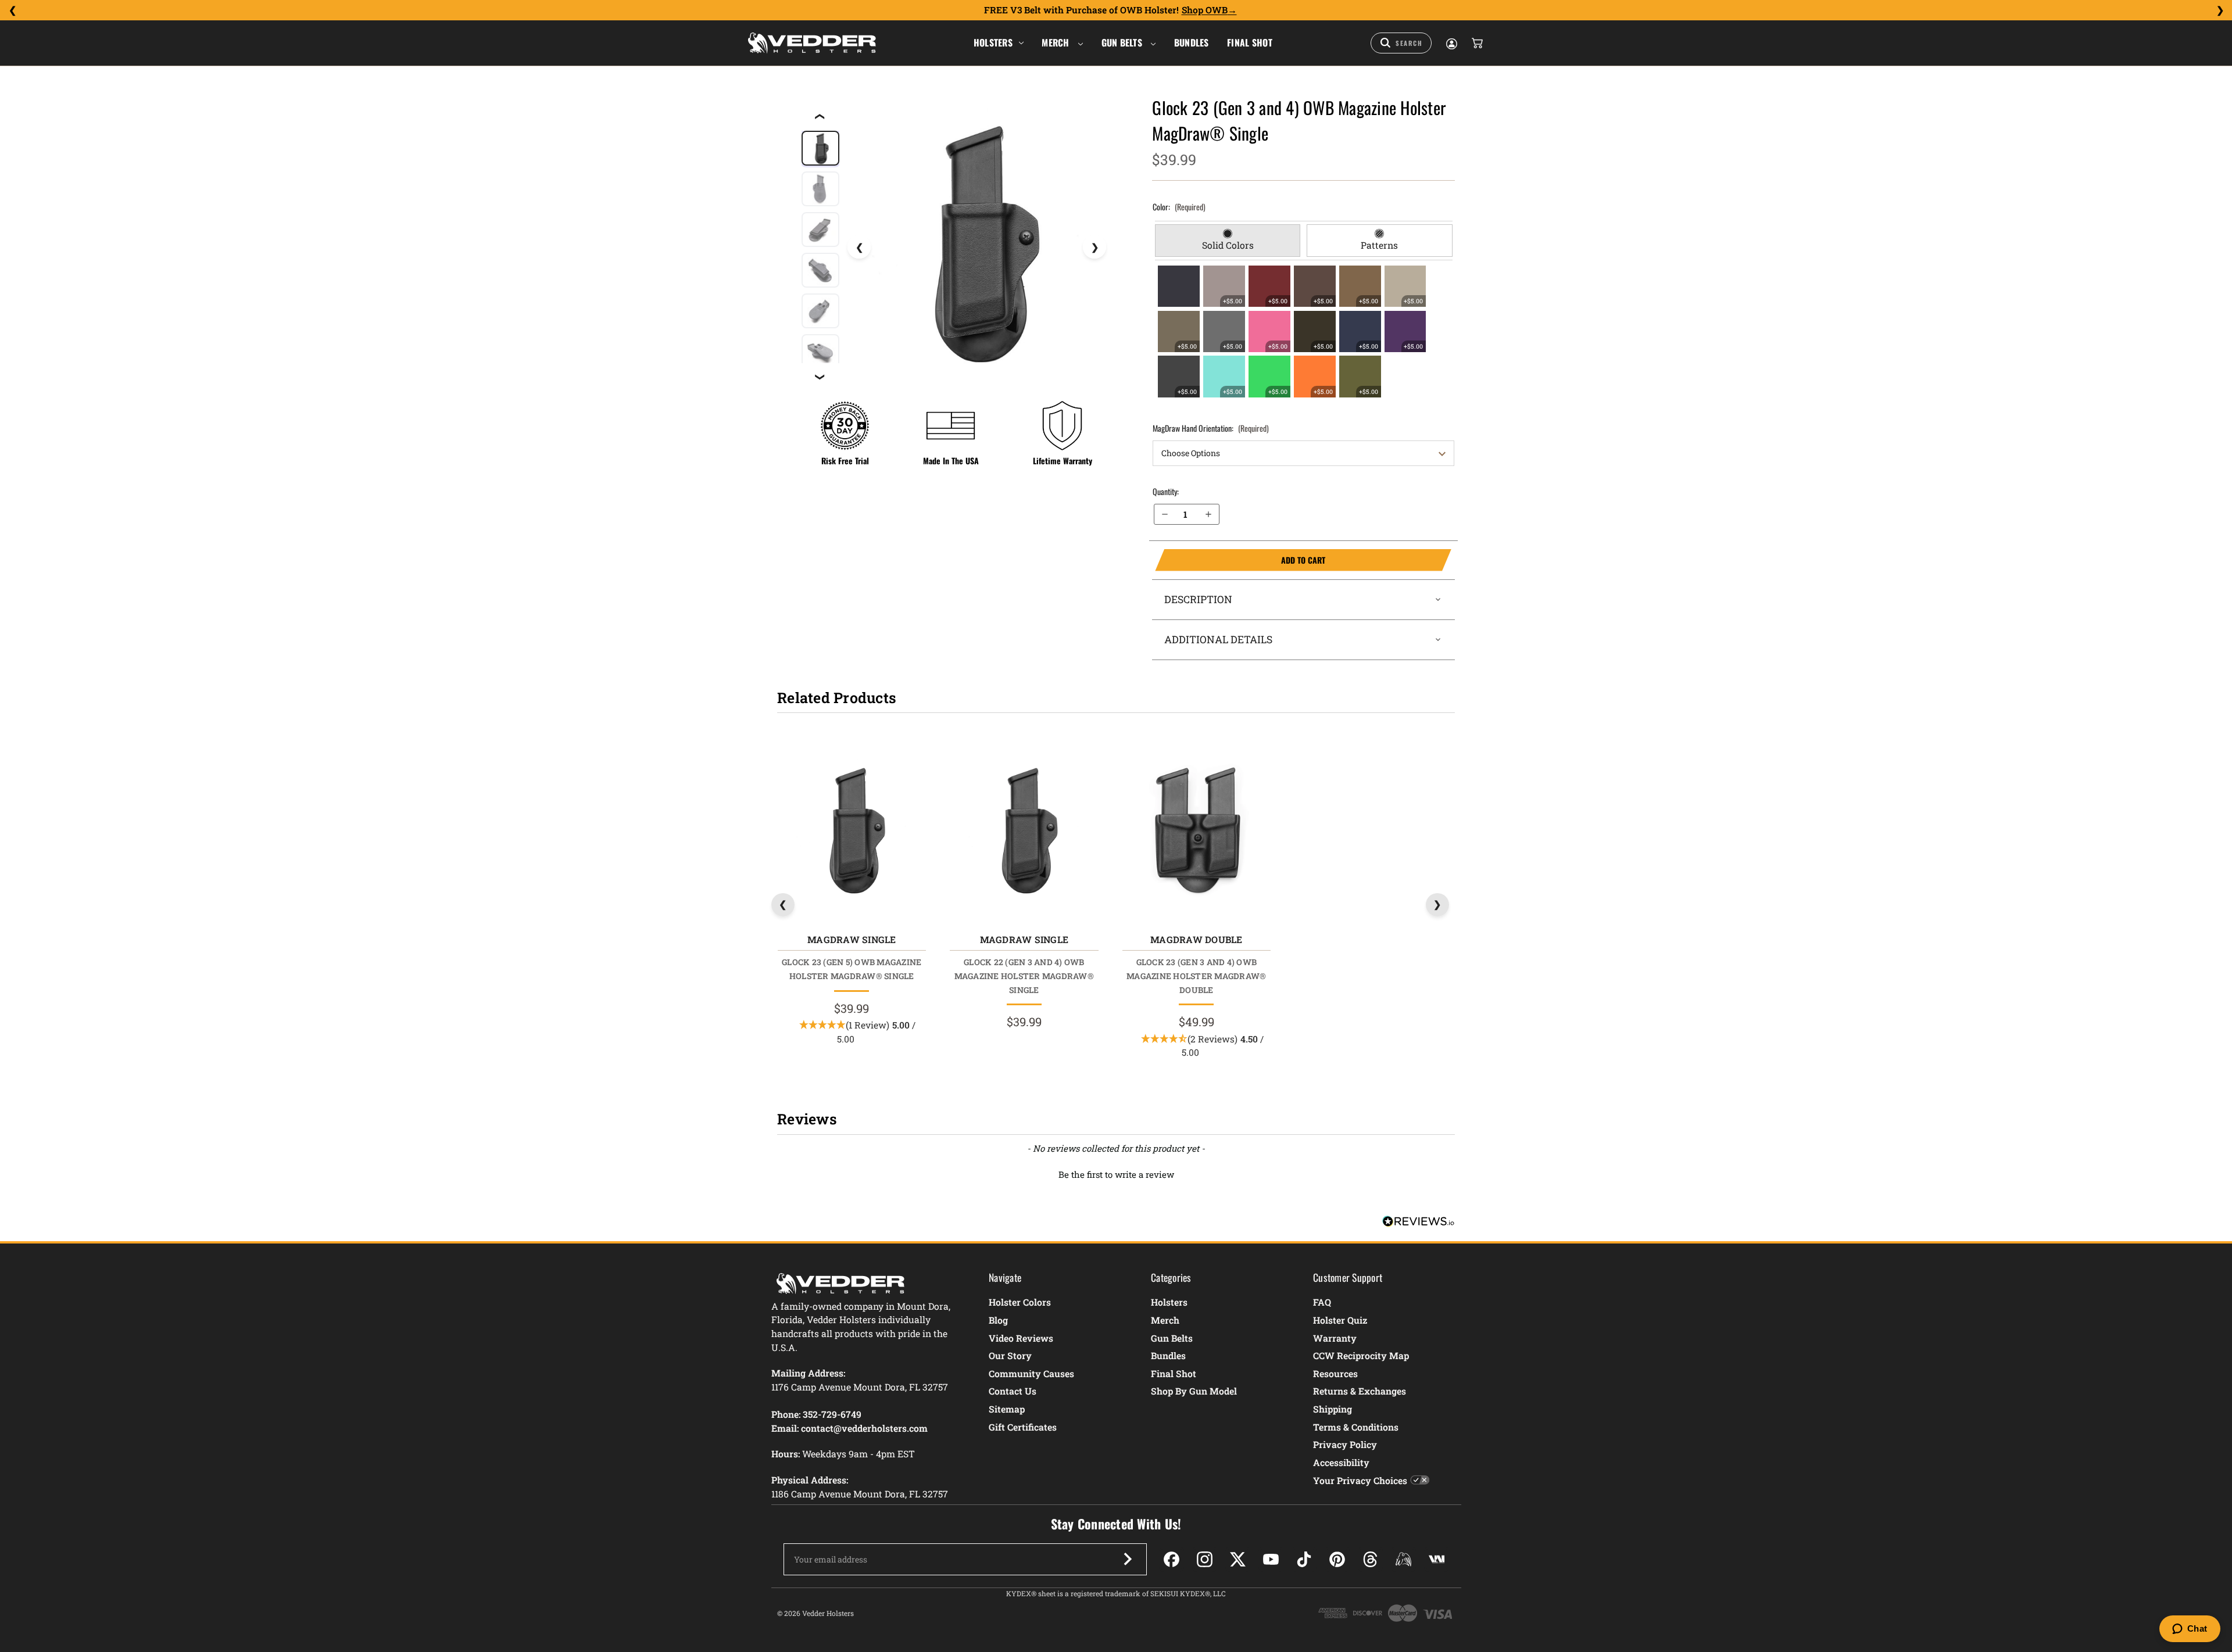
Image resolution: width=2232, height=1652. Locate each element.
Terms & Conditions (1356, 1427)
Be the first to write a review (1116, 1174)
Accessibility (1341, 1462)
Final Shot (1250, 42)
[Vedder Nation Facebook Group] (1437, 1559)
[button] (1116, 1173)
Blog (998, 1320)
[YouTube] (1271, 1559)
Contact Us (1013, 1391)
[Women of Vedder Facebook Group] (1403, 1559)
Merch (1057, 42)
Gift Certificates (1023, 1427)
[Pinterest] (1337, 1559)
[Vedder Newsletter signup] (1128, 1559)
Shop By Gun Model (1194, 1391)
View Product (851, 832)
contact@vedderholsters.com (864, 1428)
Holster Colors (1020, 1302)
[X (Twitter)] (1238, 1559)
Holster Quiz (1340, 1320)
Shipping (1333, 1409)
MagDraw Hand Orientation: (1211, 428)
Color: (1179, 207)
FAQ (1322, 1302)
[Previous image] (859, 247)
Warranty (1335, 1338)
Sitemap (1007, 1409)
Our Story (1010, 1355)
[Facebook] (1172, 1559)
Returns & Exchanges (1360, 1391)
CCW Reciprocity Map (1361, 1355)
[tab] (1228, 241)
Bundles (1192, 42)
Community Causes (1031, 1373)
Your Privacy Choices (1360, 1480)
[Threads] (1370, 1559)
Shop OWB (1205, 10)
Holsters (993, 42)
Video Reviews (1021, 1338)
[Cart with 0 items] (1476, 43)
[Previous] (12, 10)
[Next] (2220, 10)
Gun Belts (1123, 42)
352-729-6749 (832, 1414)
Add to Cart (1240, 560)
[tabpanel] (1304, 331)
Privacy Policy (1345, 1444)
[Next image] (1094, 247)
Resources (1335, 1373)
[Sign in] (1451, 43)
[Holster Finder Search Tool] (1401, 43)
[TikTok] (1304, 1559)
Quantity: (1166, 491)
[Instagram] (1205, 1559)
